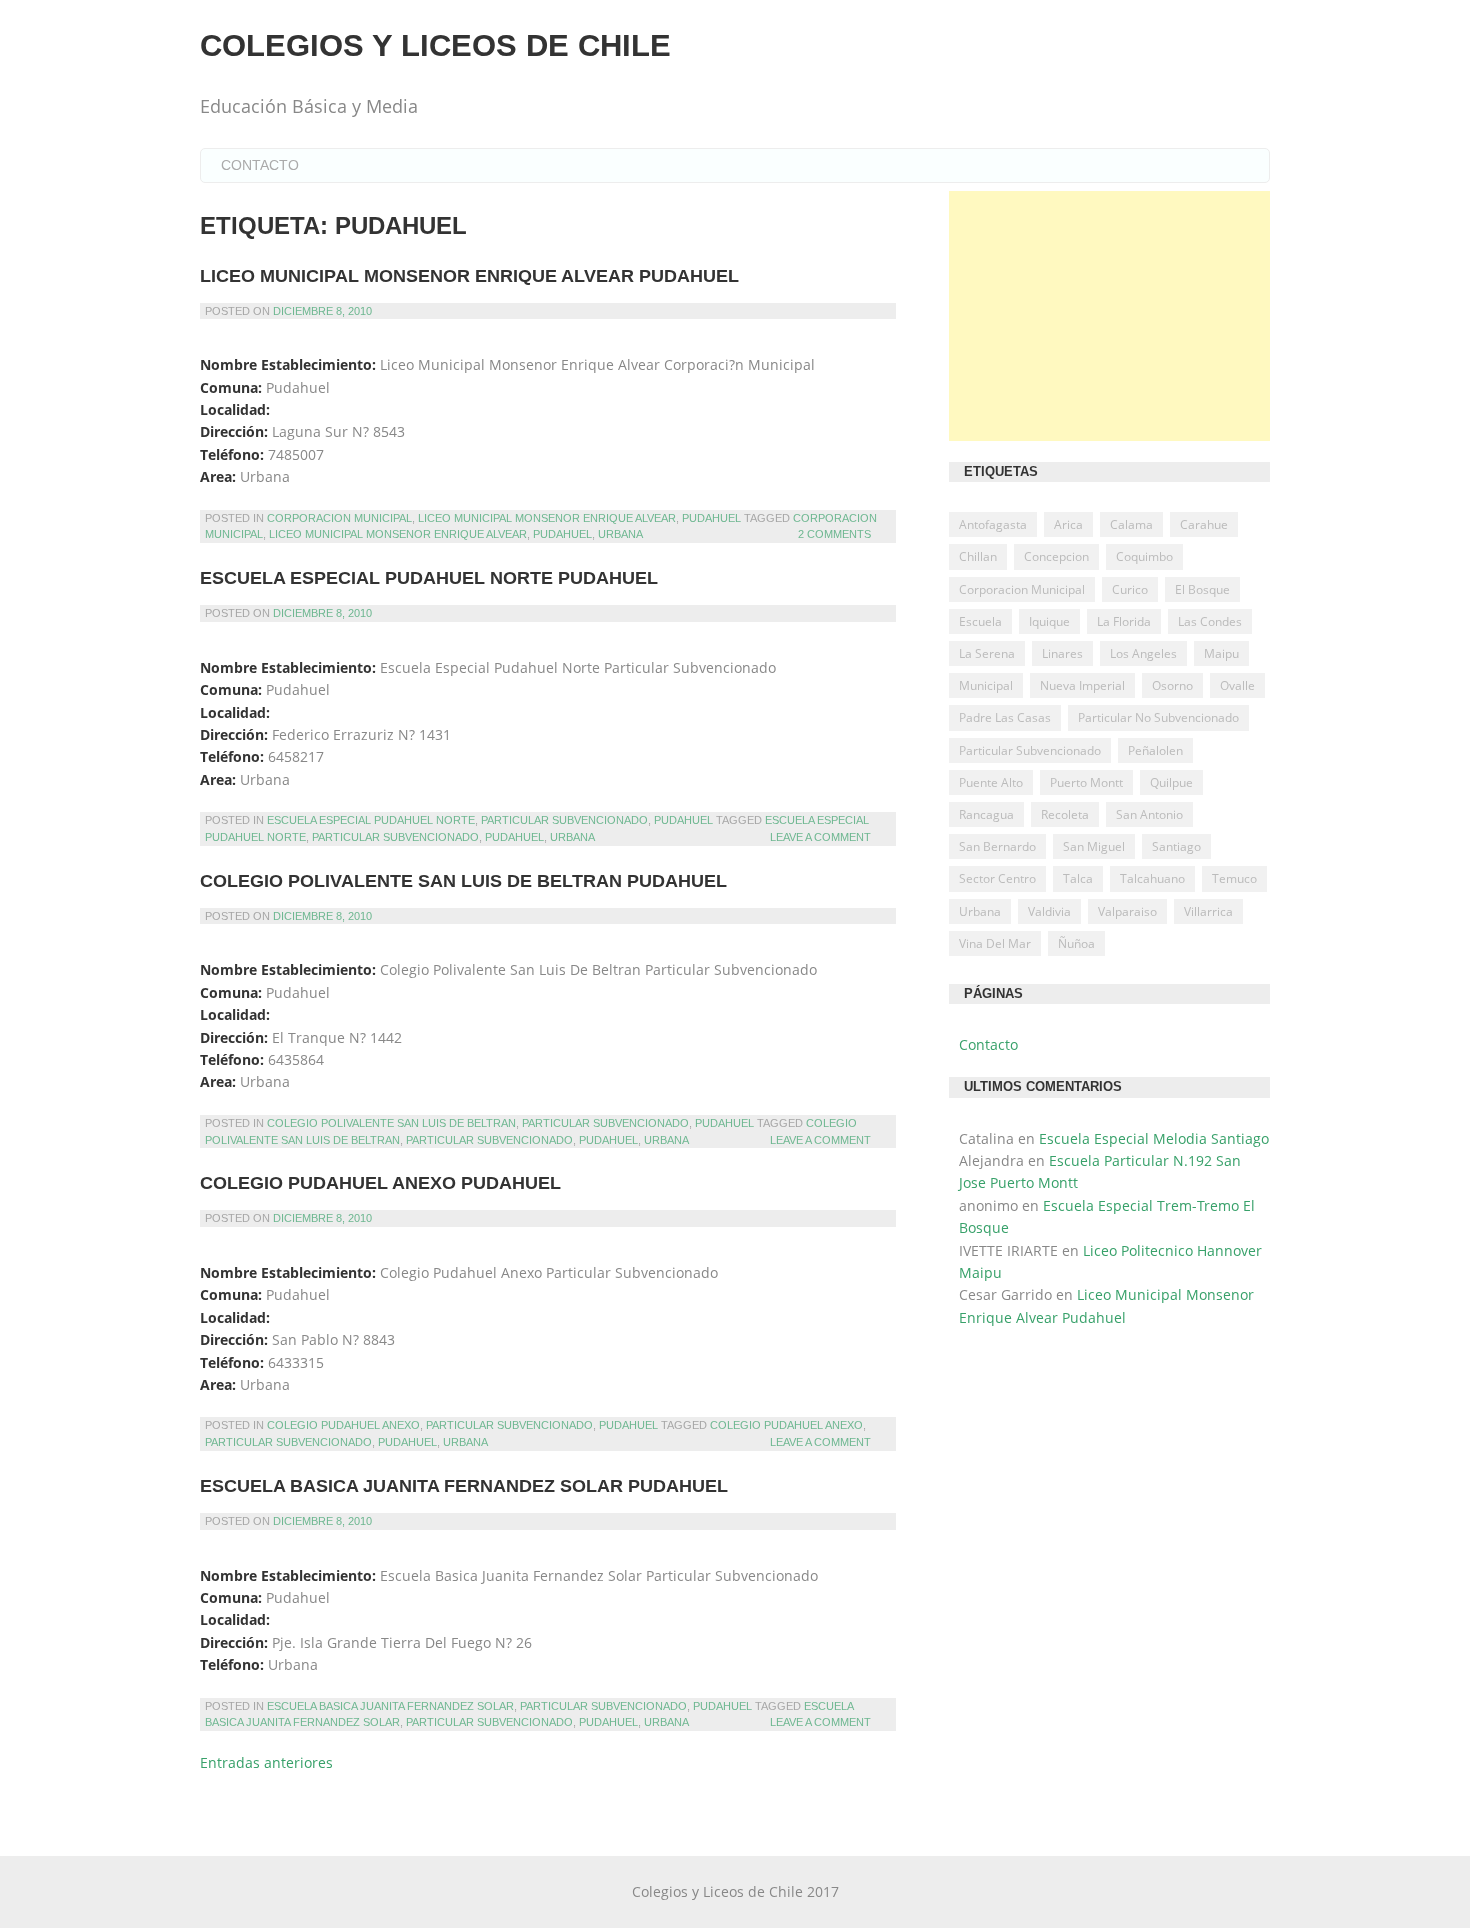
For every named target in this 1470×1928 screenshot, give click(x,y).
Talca (1078, 878)
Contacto (260, 165)
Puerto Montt (1086, 782)
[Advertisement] (1109, 316)
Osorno (1172, 685)
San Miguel (1094, 846)
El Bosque (1202, 589)
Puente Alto (991, 782)
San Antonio (1149, 814)
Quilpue (1171, 782)
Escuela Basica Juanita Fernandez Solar (390, 1706)
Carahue (1204, 524)
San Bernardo (997, 846)
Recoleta (1065, 814)
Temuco (1234, 878)
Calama (1131, 524)
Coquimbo (1144, 556)
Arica (1068, 524)
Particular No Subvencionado (1158, 717)
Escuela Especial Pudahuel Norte (371, 820)
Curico (1130, 589)
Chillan (978, 556)
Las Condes (1210, 621)
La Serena (987, 653)
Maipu (1221, 653)
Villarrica (1208, 911)
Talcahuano (1152, 878)
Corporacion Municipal (339, 518)
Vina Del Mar (995, 943)
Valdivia (1049, 911)
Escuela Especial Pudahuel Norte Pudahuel (429, 578)
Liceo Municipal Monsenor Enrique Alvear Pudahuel (469, 276)
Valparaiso (1127, 911)
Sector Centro (997, 878)
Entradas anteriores (266, 1762)
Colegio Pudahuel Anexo (343, 1425)
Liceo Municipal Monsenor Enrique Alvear (547, 518)
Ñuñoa (1076, 943)
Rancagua (986, 814)
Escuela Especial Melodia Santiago (1154, 1138)
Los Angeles (1143, 653)
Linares (1062, 653)
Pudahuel (711, 518)
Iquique (1049, 621)
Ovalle (1237, 685)
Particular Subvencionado (564, 820)
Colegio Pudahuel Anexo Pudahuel (380, 1183)
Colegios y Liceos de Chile (435, 45)
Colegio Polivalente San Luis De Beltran (391, 1123)
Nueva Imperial (1082, 685)
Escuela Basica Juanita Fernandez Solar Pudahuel (464, 1486)
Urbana (620, 534)
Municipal (986, 685)
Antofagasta (993, 524)
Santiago (1176, 846)
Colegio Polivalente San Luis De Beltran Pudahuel (463, 881)
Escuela (980, 621)
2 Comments (834, 534)
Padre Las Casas (1005, 717)
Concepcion (1056, 556)
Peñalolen (1155, 750)
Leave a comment (820, 837)
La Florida (1124, 621)
